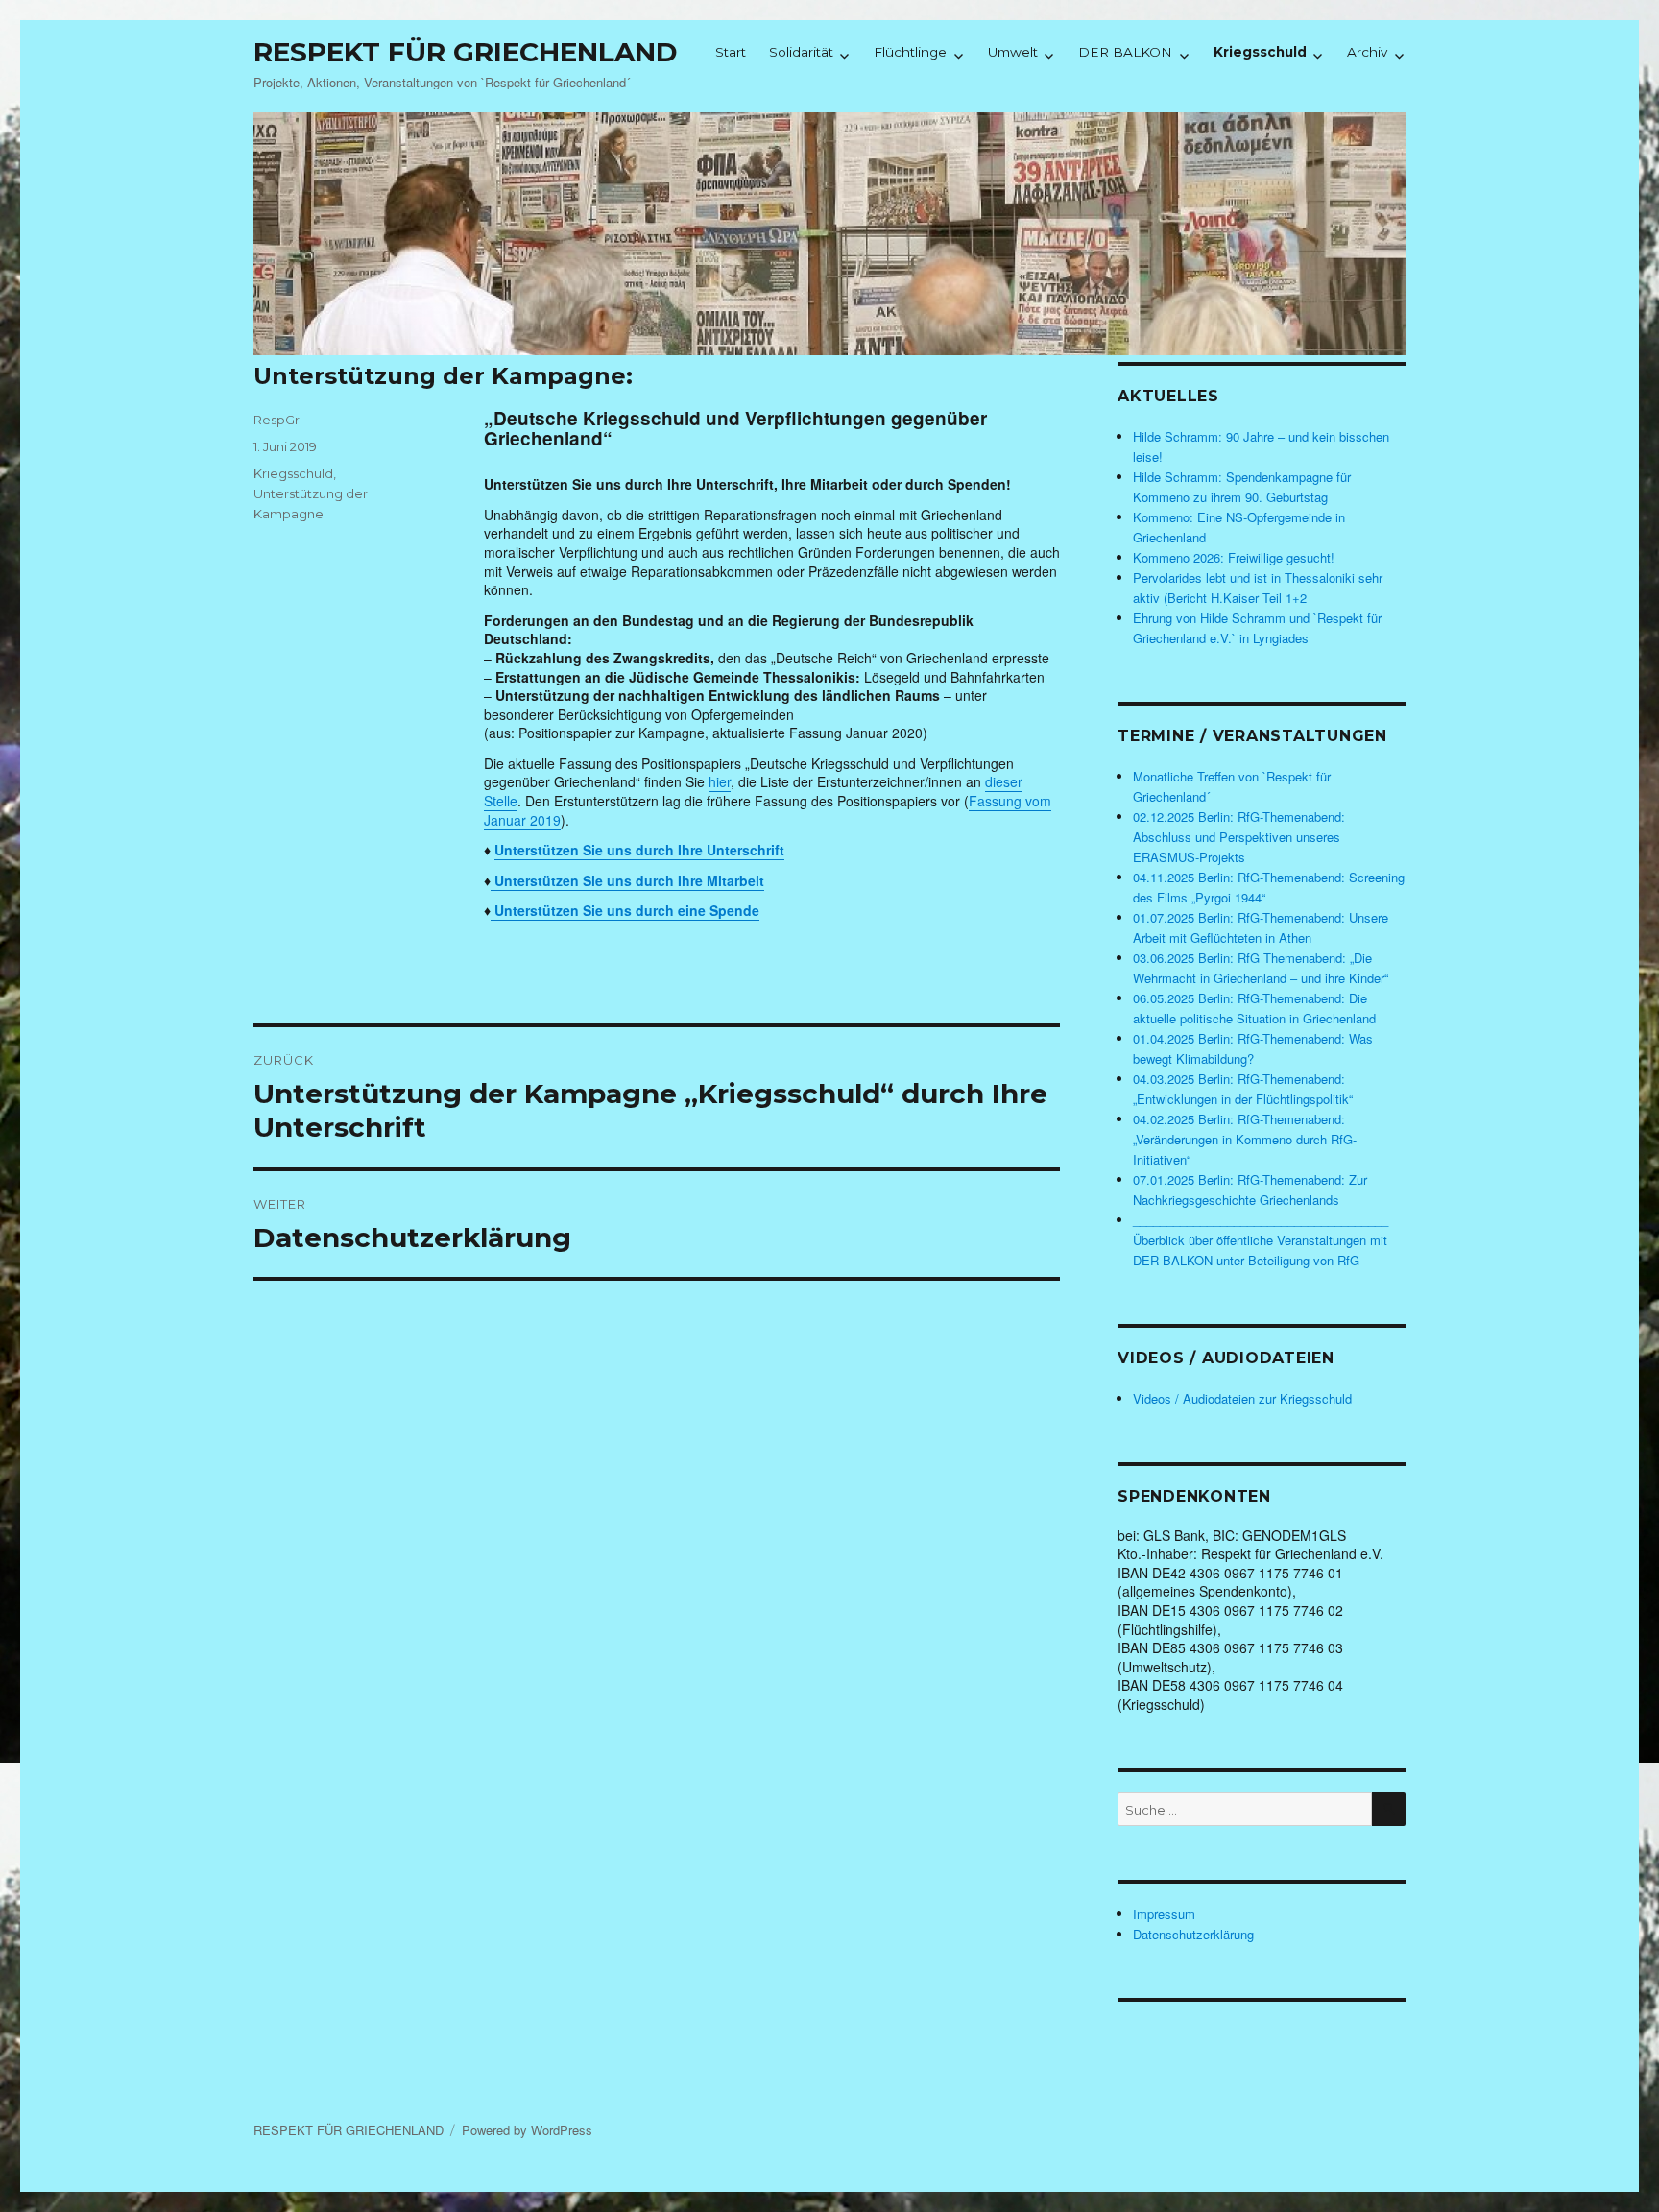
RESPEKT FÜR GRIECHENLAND (466, 52)
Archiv (1367, 52)
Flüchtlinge (910, 52)
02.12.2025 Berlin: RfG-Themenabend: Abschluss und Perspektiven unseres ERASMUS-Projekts (1239, 837)
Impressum (1164, 1914)
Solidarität (801, 52)
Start (731, 52)
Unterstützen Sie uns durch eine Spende (625, 910)
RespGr (276, 420)
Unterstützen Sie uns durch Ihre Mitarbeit (627, 880)
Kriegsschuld (1260, 52)
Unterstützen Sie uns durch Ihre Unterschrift (639, 850)
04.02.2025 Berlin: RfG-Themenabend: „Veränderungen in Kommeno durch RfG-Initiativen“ (1245, 1139)
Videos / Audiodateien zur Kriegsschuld (1242, 1398)
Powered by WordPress (527, 2130)
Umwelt (1013, 52)
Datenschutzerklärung (1193, 1934)
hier (720, 781)
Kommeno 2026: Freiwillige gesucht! (1234, 557)
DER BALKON (1125, 52)
